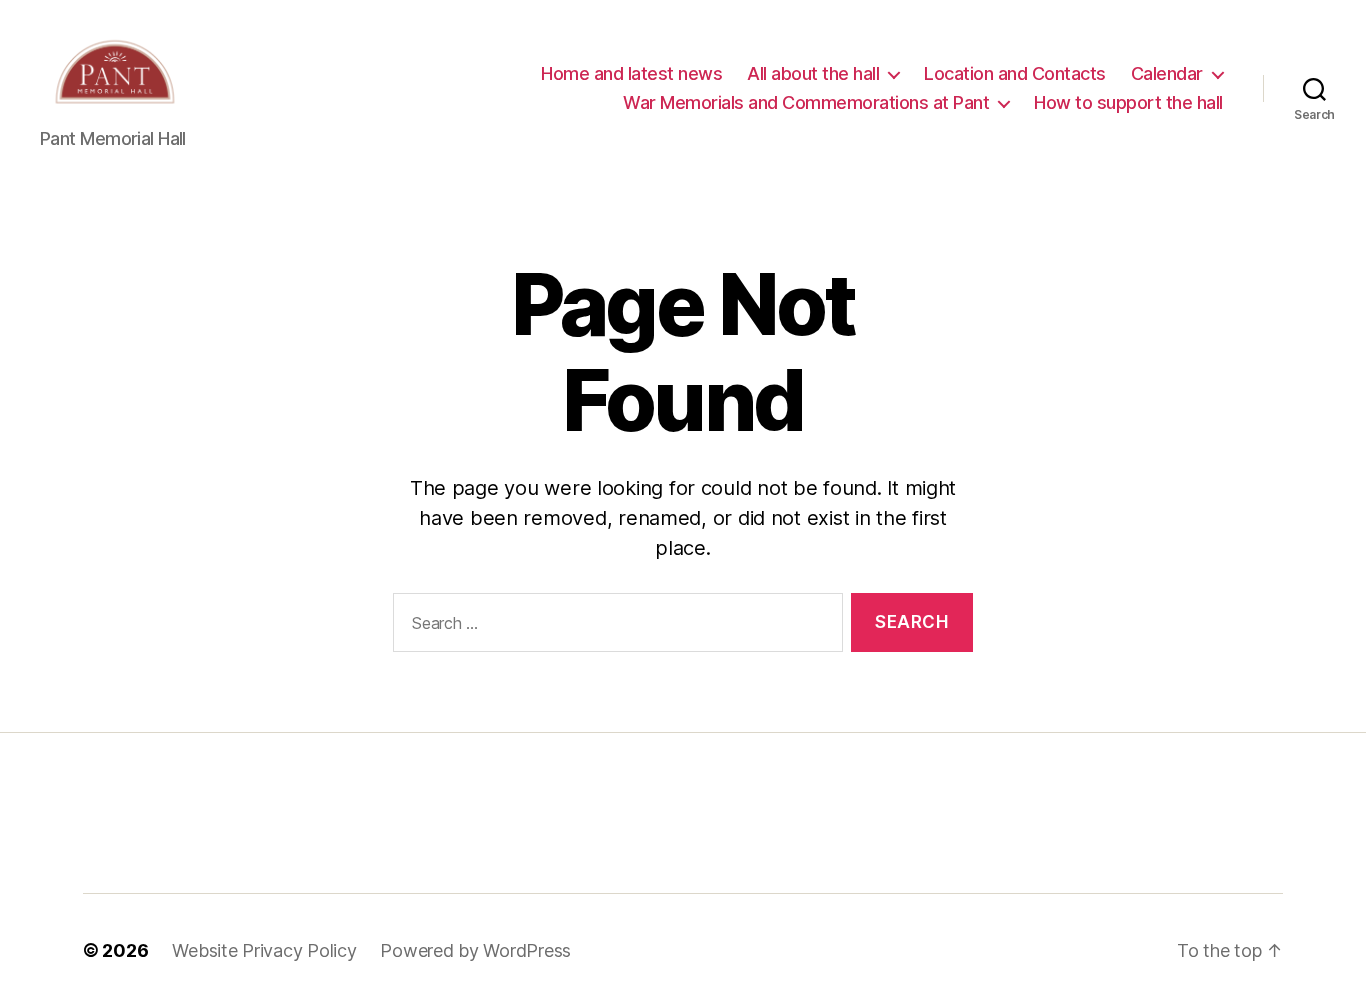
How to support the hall (1128, 102)
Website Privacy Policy (264, 950)
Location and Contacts (1015, 73)
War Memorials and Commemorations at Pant (806, 102)
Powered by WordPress (475, 950)
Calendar (1167, 73)
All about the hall (813, 73)
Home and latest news (631, 73)
